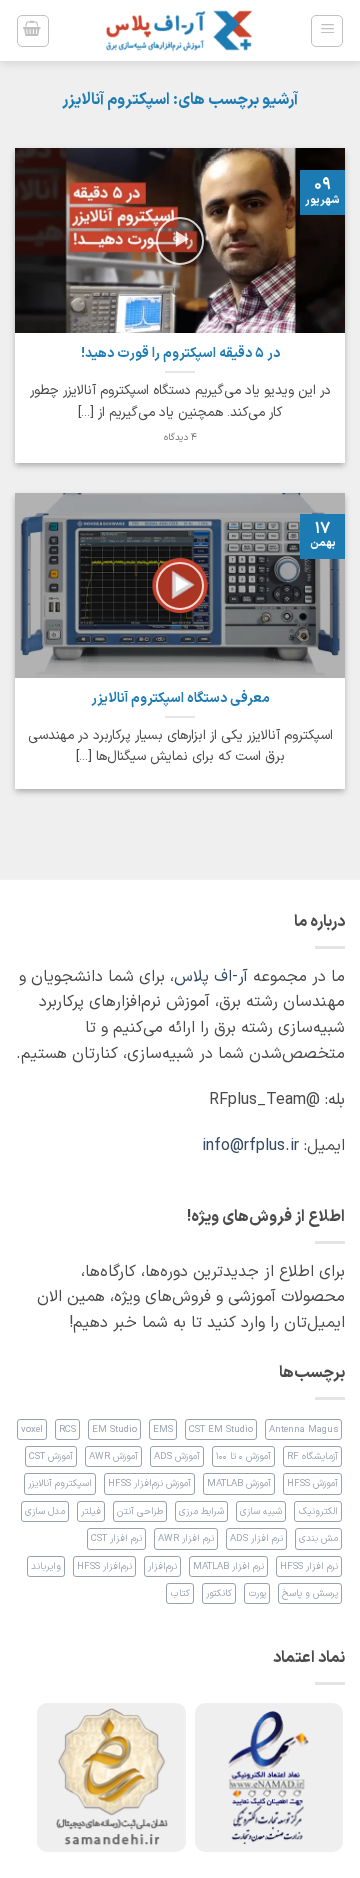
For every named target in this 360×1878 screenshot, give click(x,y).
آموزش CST (51, 1456)
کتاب (180, 1593)
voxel (32, 1429)
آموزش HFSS (312, 1483)
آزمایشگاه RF (312, 1456)
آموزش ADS (177, 1456)
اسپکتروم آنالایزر (60, 1483)
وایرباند (46, 1566)
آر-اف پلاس (211, 977)
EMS (163, 1429)
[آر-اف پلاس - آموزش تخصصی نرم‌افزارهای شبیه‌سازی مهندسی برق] (180, 30)
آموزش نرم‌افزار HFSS (149, 1483)
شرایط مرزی (201, 1511)
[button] (327, 31)
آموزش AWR (113, 1456)
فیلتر (91, 1511)
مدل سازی (45, 1511)
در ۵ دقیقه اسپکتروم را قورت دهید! (180, 354)
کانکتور (219, 1593)
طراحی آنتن (140, 1511)
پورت (257, 1593)
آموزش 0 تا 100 (243, 1456)
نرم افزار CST (116, 1538)
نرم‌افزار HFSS (104, 1566)
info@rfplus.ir (250, 1146)
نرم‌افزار (162, 1566)
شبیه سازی (261, 1511)
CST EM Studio (221, 1429)
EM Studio (114, 1429)
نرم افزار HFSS (309, 1566)
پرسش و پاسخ (310, 1593)
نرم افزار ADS (256, 1538)
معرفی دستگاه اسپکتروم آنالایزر (180, 699)
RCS (67, 1429)
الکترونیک (318, 1511)
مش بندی (318, 1538)
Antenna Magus (303, 1429)
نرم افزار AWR (186, 1538)
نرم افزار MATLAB (228, 1566)
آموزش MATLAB (239, 1483)
